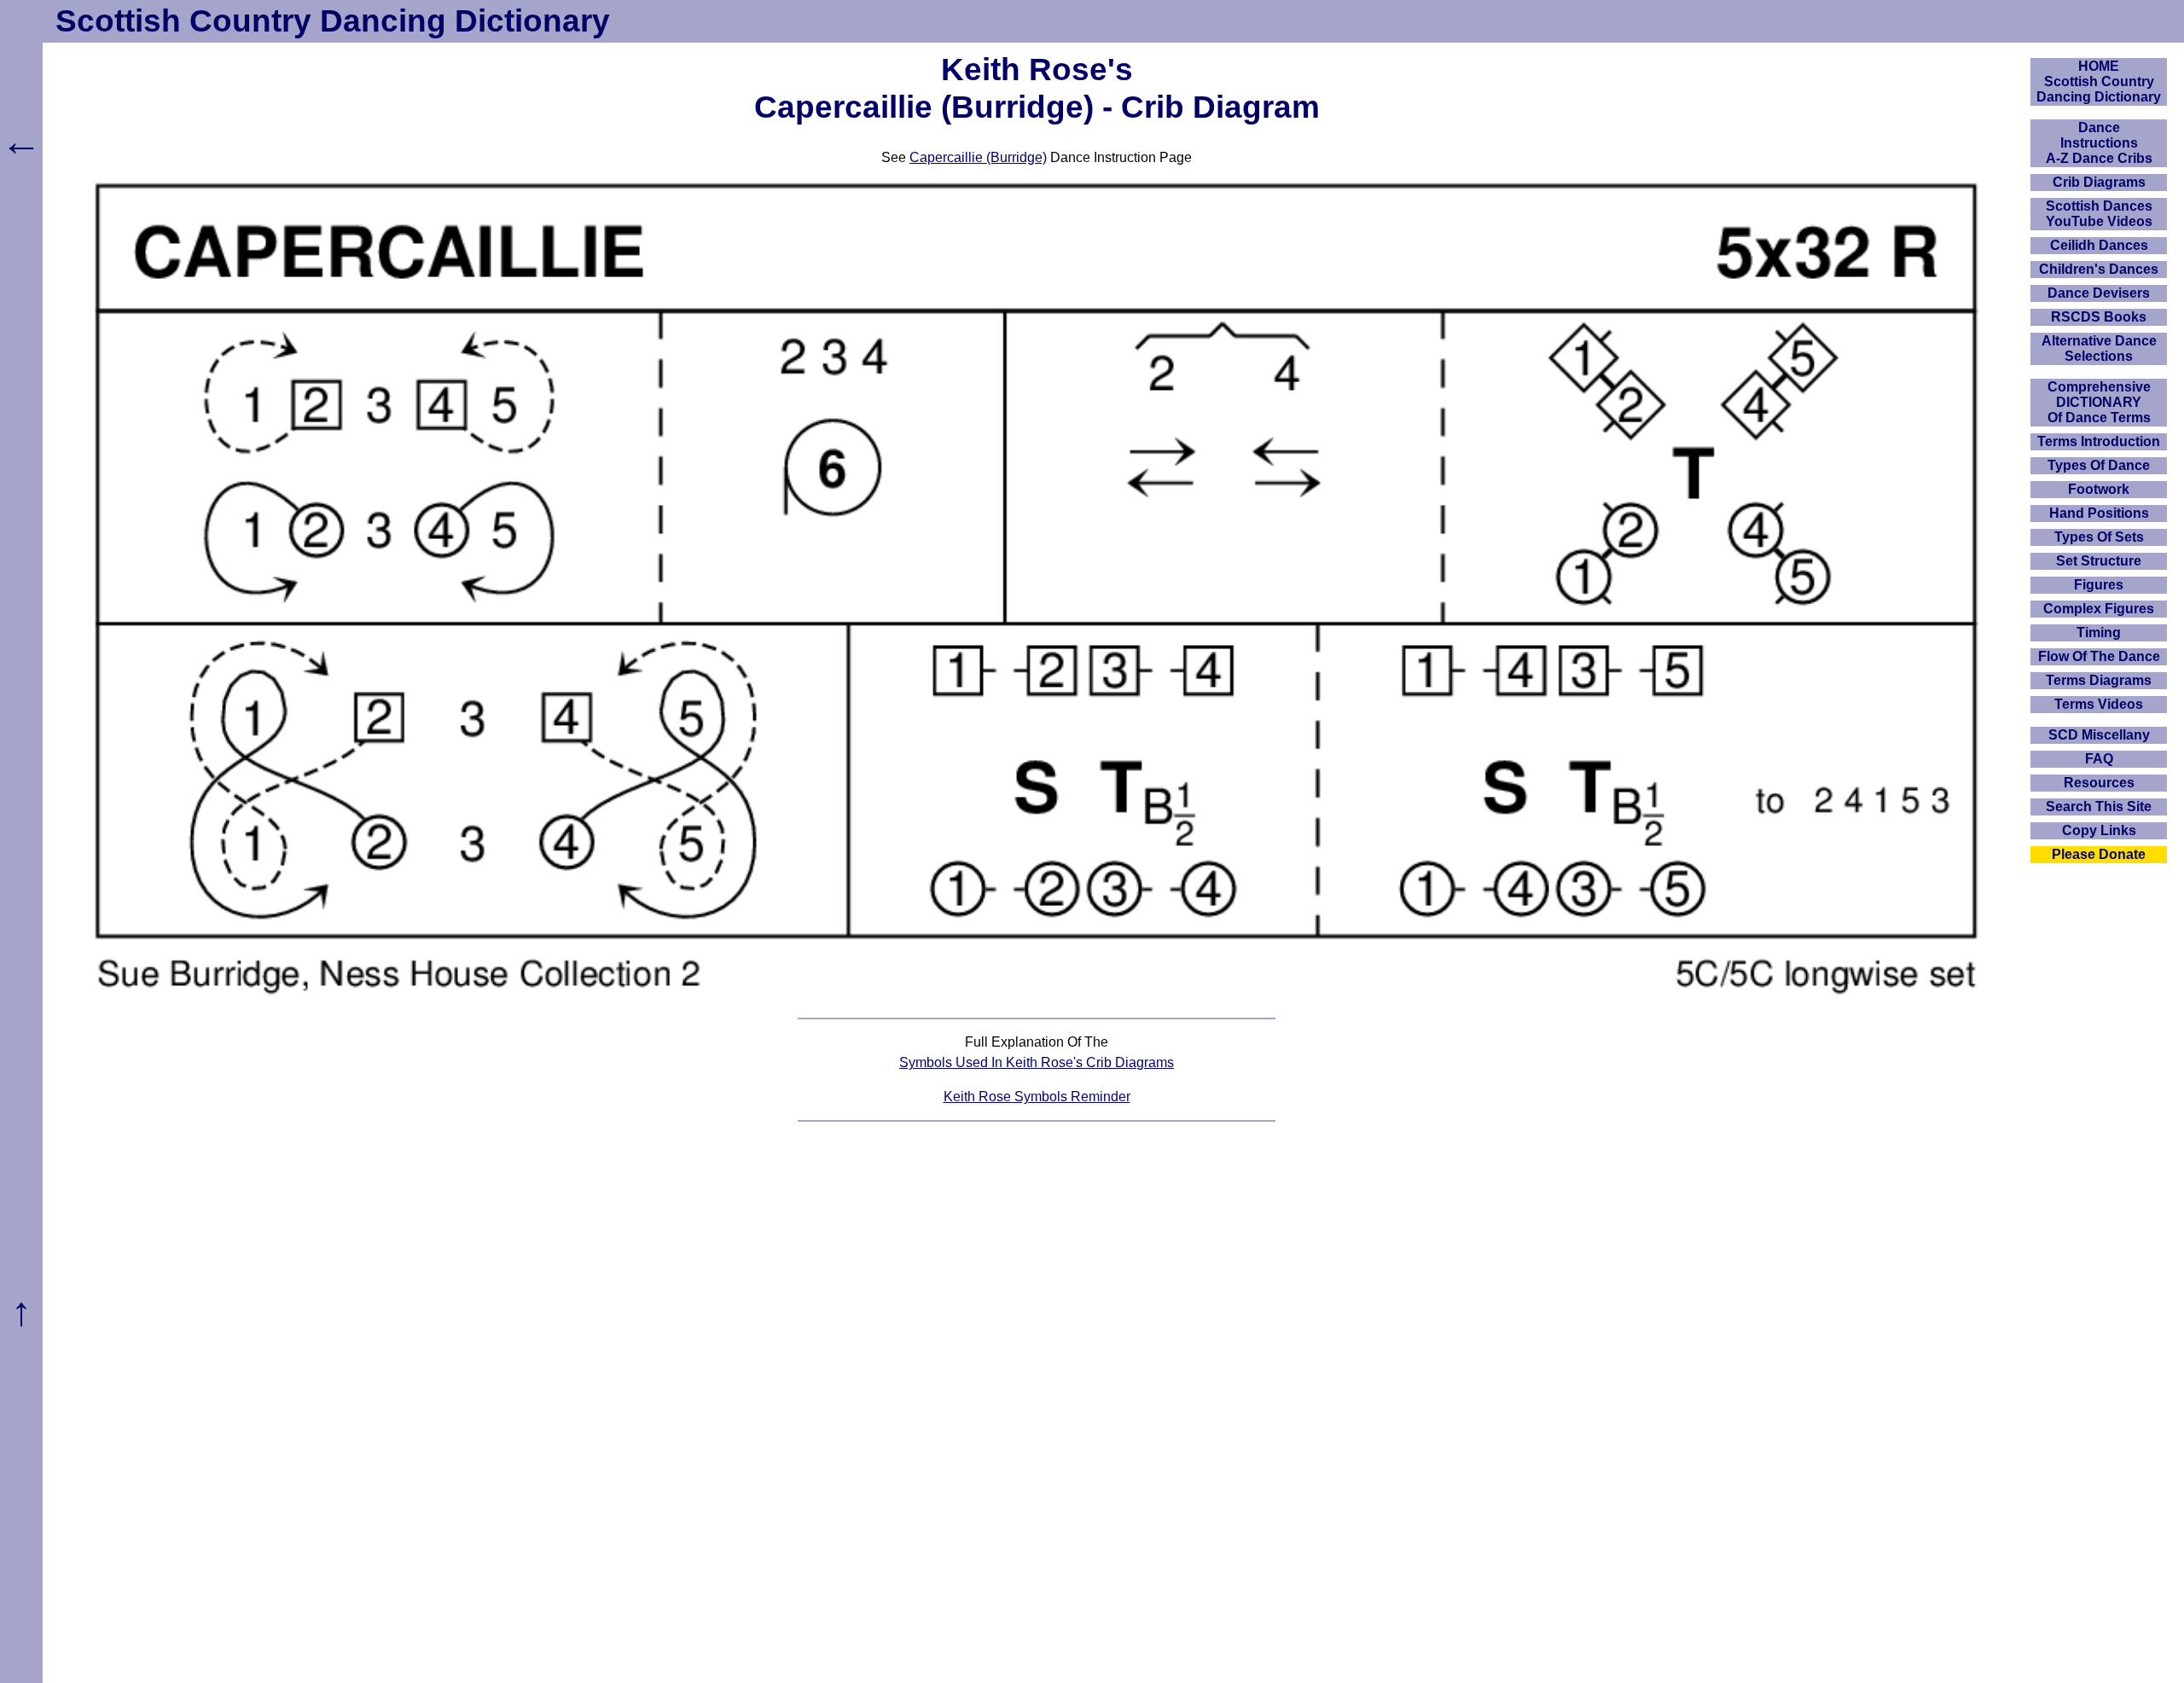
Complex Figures (2099, 609)
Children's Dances (2099, 269)
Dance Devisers (2099, 293)
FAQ (2099, 759)
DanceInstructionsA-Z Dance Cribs (2099, 143)
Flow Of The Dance (2099, 656)
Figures (2099, 585)
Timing (2099, 633)
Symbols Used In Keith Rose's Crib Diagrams (1037, 1062)
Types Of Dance (2099, 465)
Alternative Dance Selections (2099, 348)
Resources (2099, 783)
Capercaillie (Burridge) (978, 157)
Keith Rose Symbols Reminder (1037, 1097)
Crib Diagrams (2099, 182)
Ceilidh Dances (2099, 245)
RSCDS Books (2099, 317)
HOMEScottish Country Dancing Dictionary (2099, 81)
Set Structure (2099, 561)
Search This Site (2099, 807)
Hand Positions (2099, 513)
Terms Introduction (2099, 441)
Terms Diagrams (2099, 680)
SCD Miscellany (2099, 735)
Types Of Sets (2099, 537)
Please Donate (2099, 854)
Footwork (2099, 489)
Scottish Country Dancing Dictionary (333, 21)
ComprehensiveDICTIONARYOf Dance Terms (2099, 402)
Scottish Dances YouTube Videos (2099, 214)
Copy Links (2099, 830)
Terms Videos (2099, 704)
